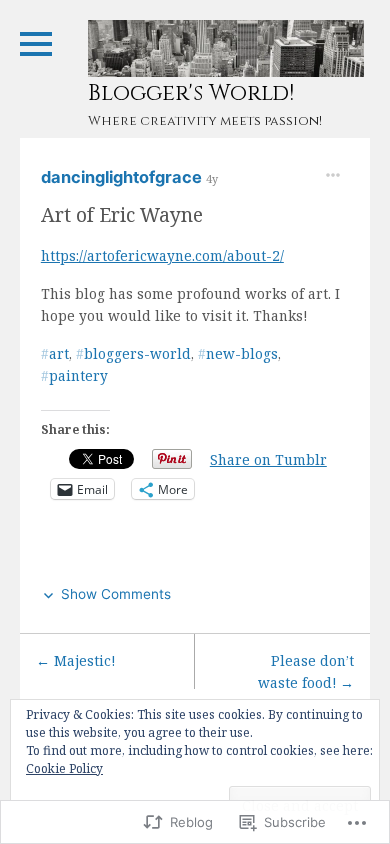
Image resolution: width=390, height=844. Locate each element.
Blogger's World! (191, 93)
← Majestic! (75, 660)
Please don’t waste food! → (306, 671)
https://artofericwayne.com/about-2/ (162, 255)
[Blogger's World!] (226, 48)
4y (212, 178)
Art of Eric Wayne (122, 214)
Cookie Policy (64, 768)
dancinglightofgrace (123, 177)
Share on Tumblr (268, 458)
